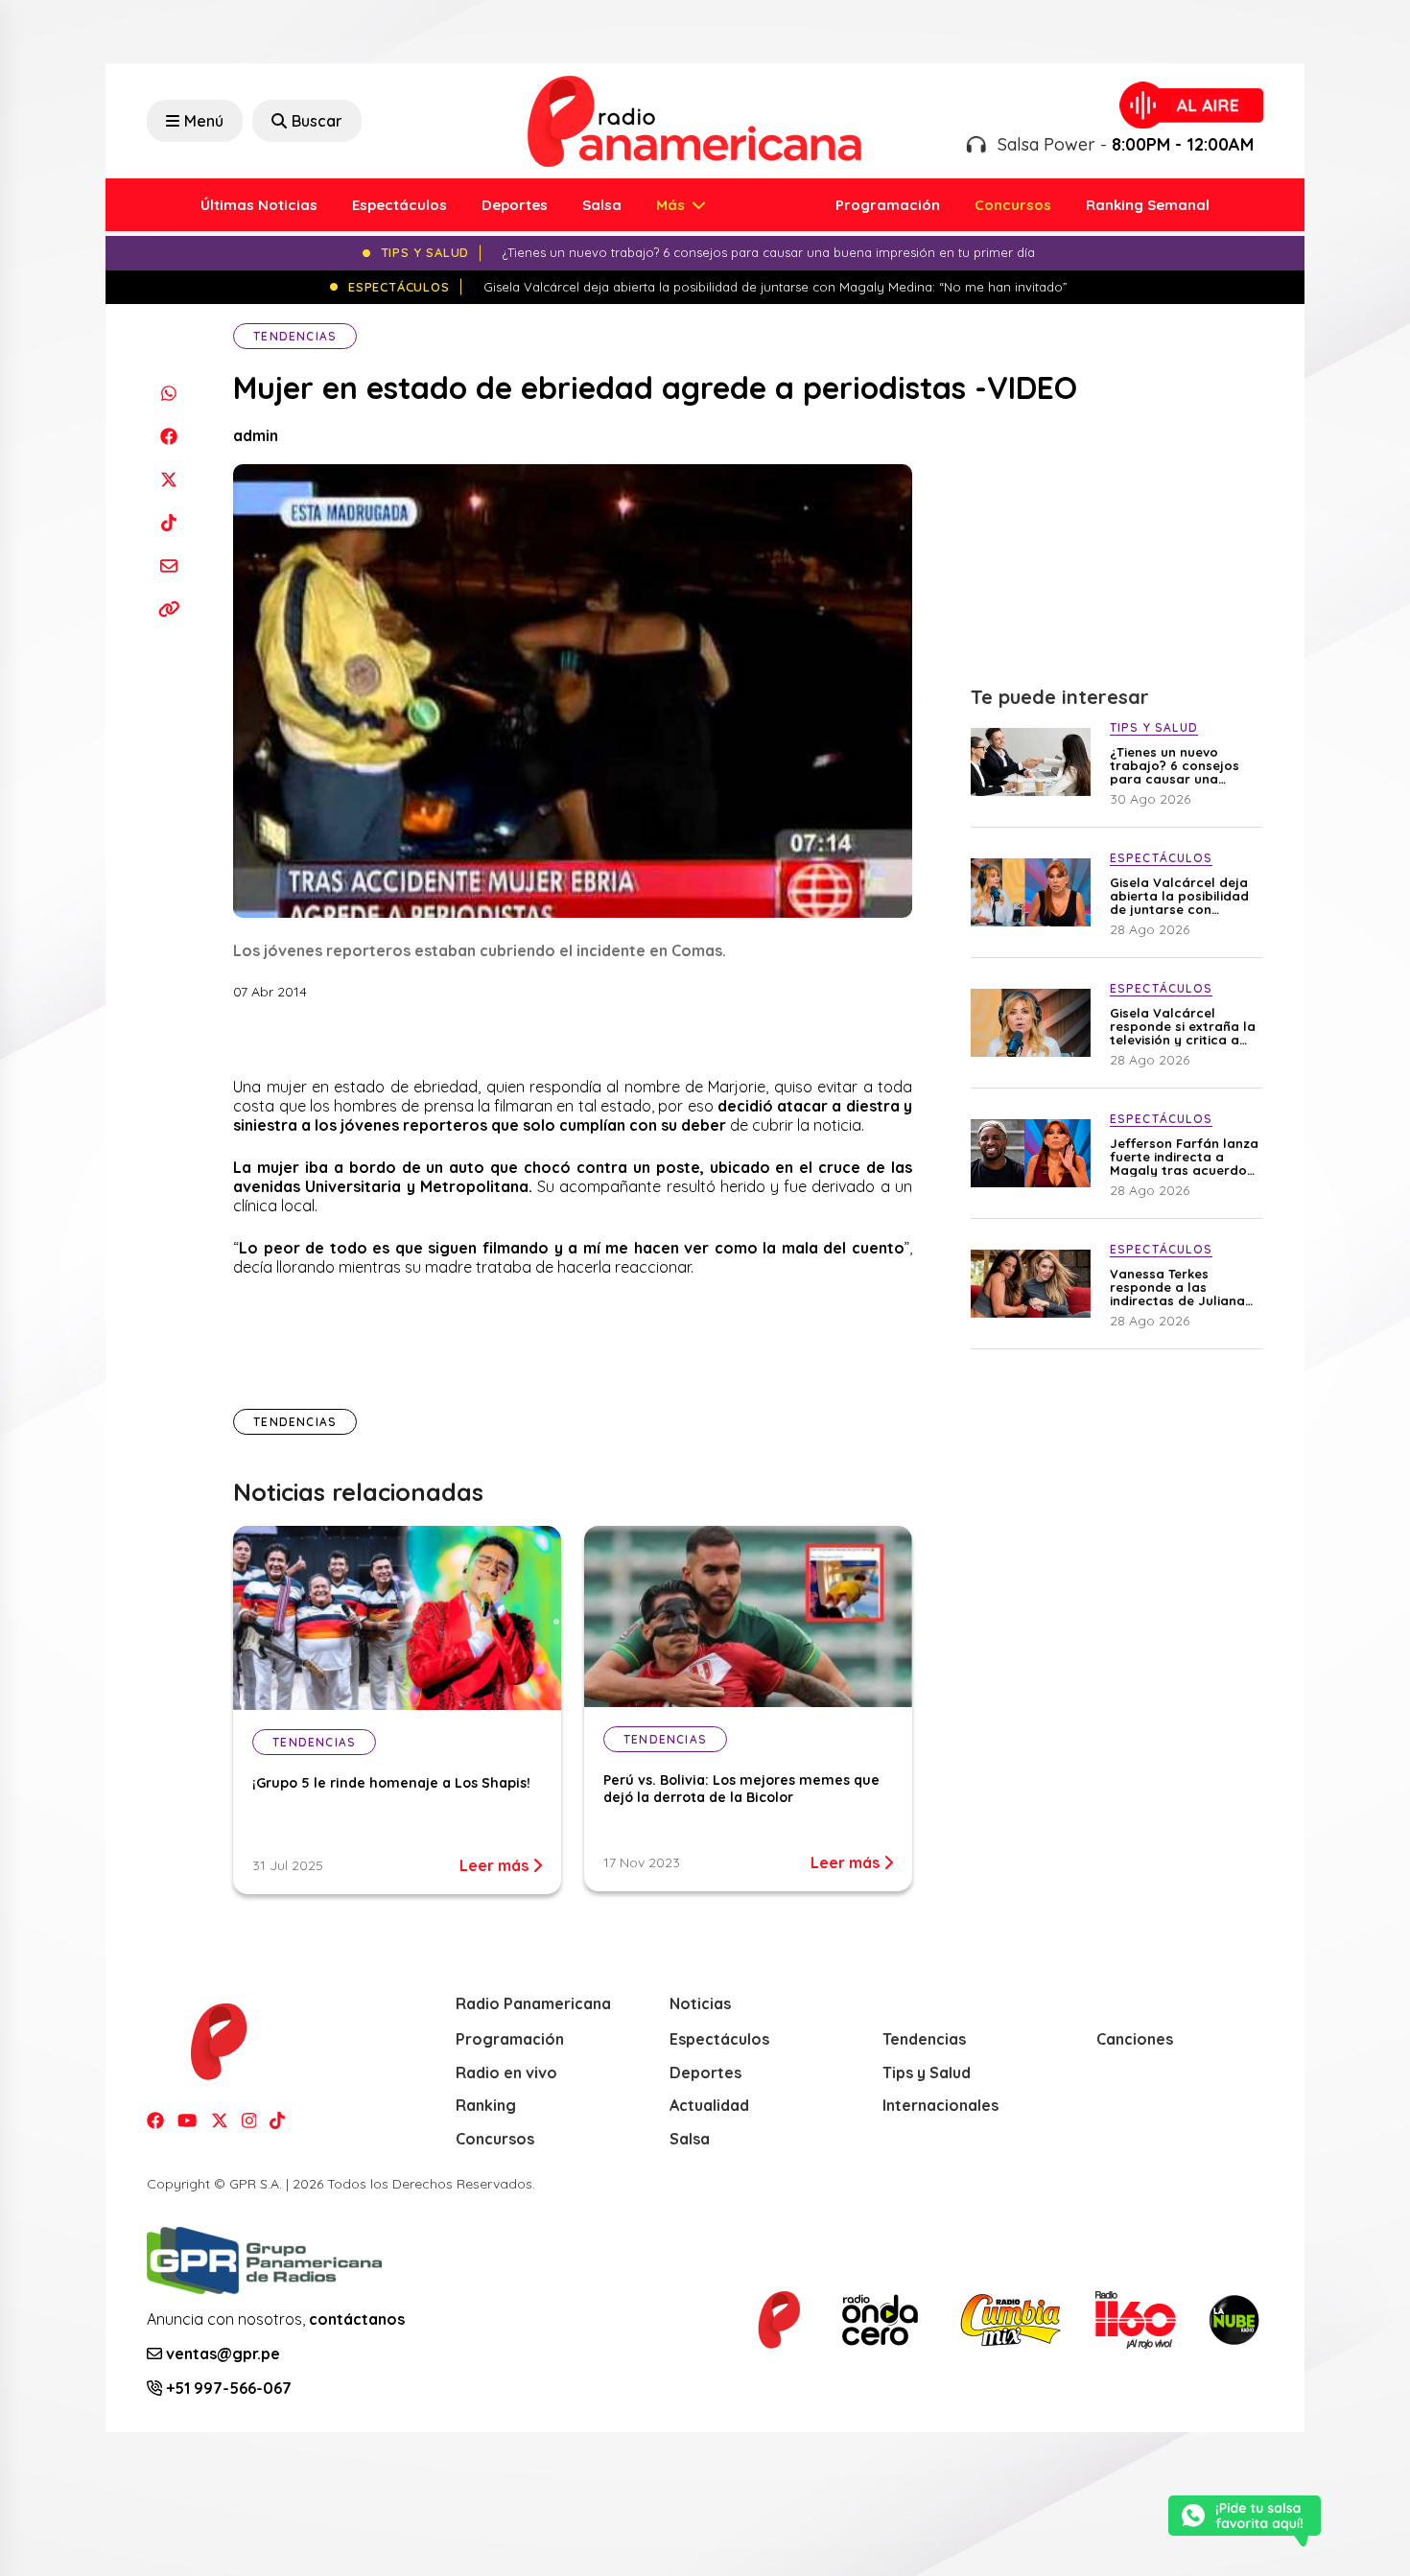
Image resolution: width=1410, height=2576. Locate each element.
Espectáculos (399, 205)
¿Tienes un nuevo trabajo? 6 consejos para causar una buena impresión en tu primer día (1181, 765)
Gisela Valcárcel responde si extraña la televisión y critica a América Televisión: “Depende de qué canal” (1183, 1026)
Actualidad (709, 2105)
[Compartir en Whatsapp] (168, 393)
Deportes (515, 205)
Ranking (486, 2105)
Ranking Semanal (1148, 205)
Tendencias (295, 336)
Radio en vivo (506, 2073)
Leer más (496, 1865)
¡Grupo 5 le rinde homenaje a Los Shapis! (391, 1783)
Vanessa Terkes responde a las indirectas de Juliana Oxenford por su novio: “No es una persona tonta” (1183, 1287)
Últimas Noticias (259, 205)
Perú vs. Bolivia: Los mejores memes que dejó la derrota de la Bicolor (741, 1789)
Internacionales (940, 2105)
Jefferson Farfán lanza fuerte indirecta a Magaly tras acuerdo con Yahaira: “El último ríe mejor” (1184, 1157)
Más (672, 205)
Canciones (1135, 2039)
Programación (888, 205)
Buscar (317, 121)
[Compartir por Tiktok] (168, 522)
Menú (204, 121)
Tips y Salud (927, 2073)
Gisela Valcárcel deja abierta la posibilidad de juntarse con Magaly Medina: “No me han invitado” (1179, 896)
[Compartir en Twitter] (168, 479)
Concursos (1013, 205)
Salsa (602, 205)
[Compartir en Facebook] (168, 436)
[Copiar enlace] (168, 609)
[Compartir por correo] (168, 565)
